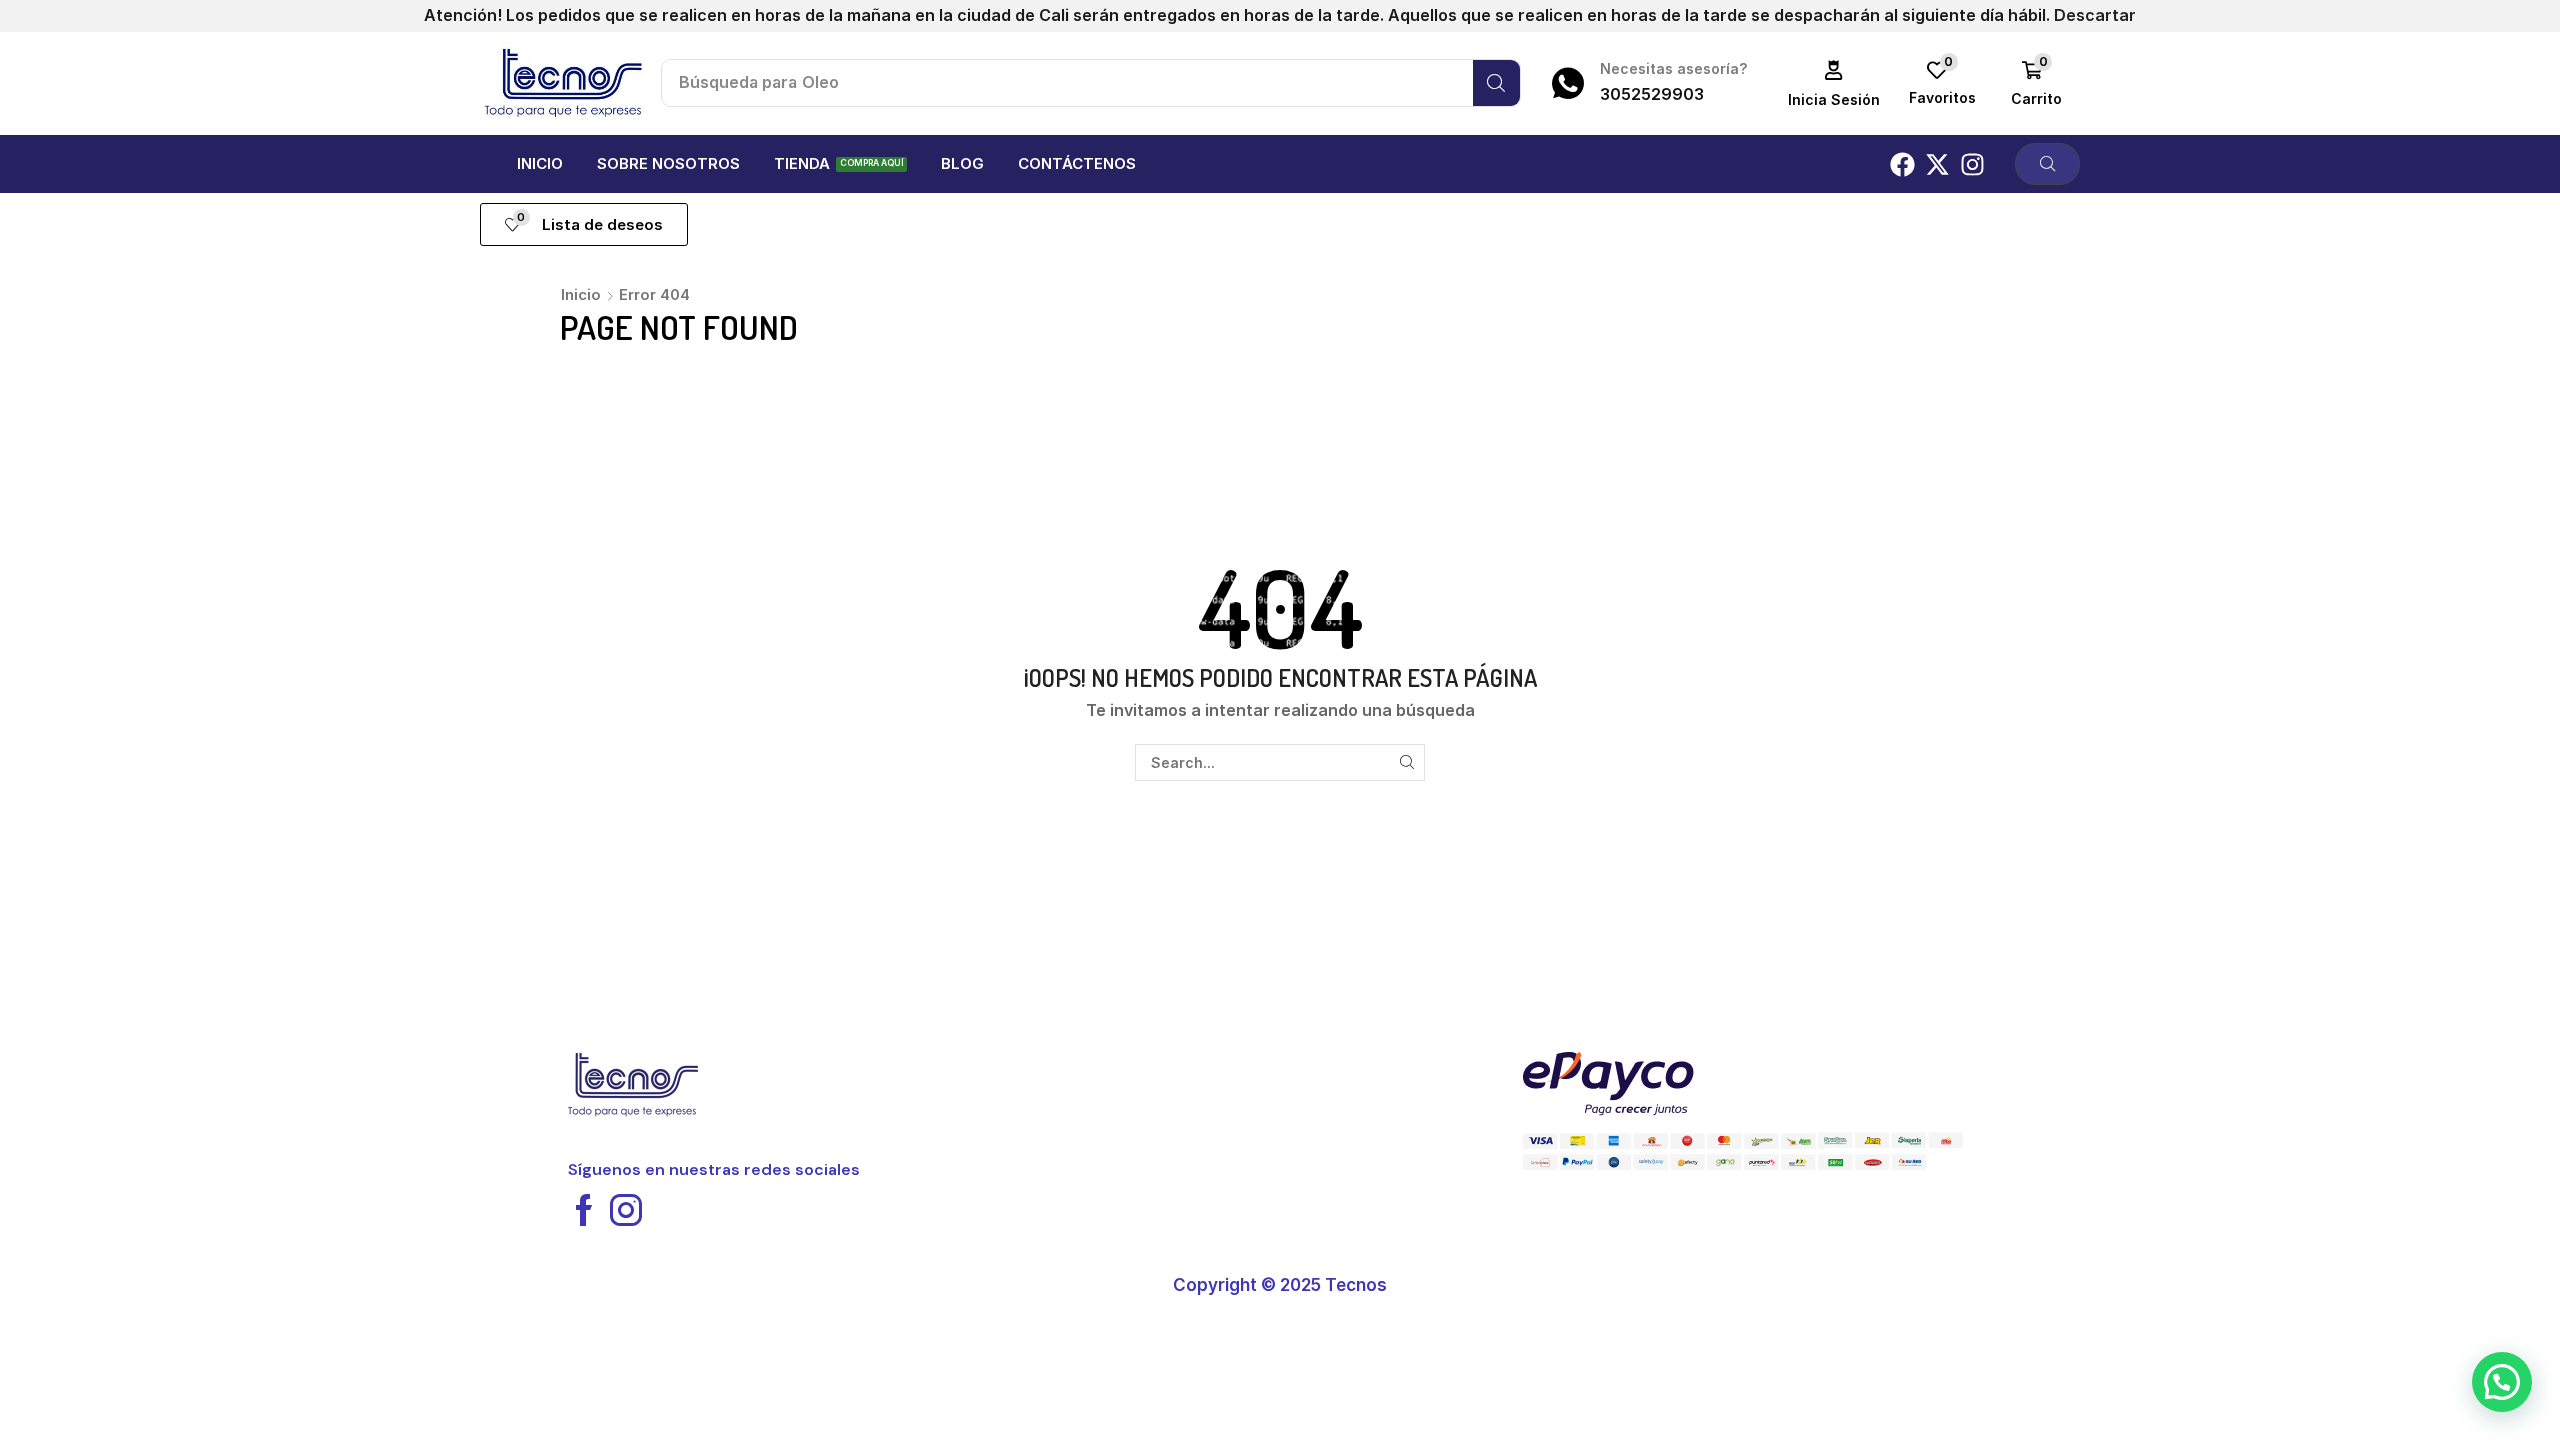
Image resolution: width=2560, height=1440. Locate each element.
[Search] (1496, 83)
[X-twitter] (1937, 164)
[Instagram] (1972, 164)
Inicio (581, 294)
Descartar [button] (2095, 15)
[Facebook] (1902, 164)
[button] (1834, 83)
